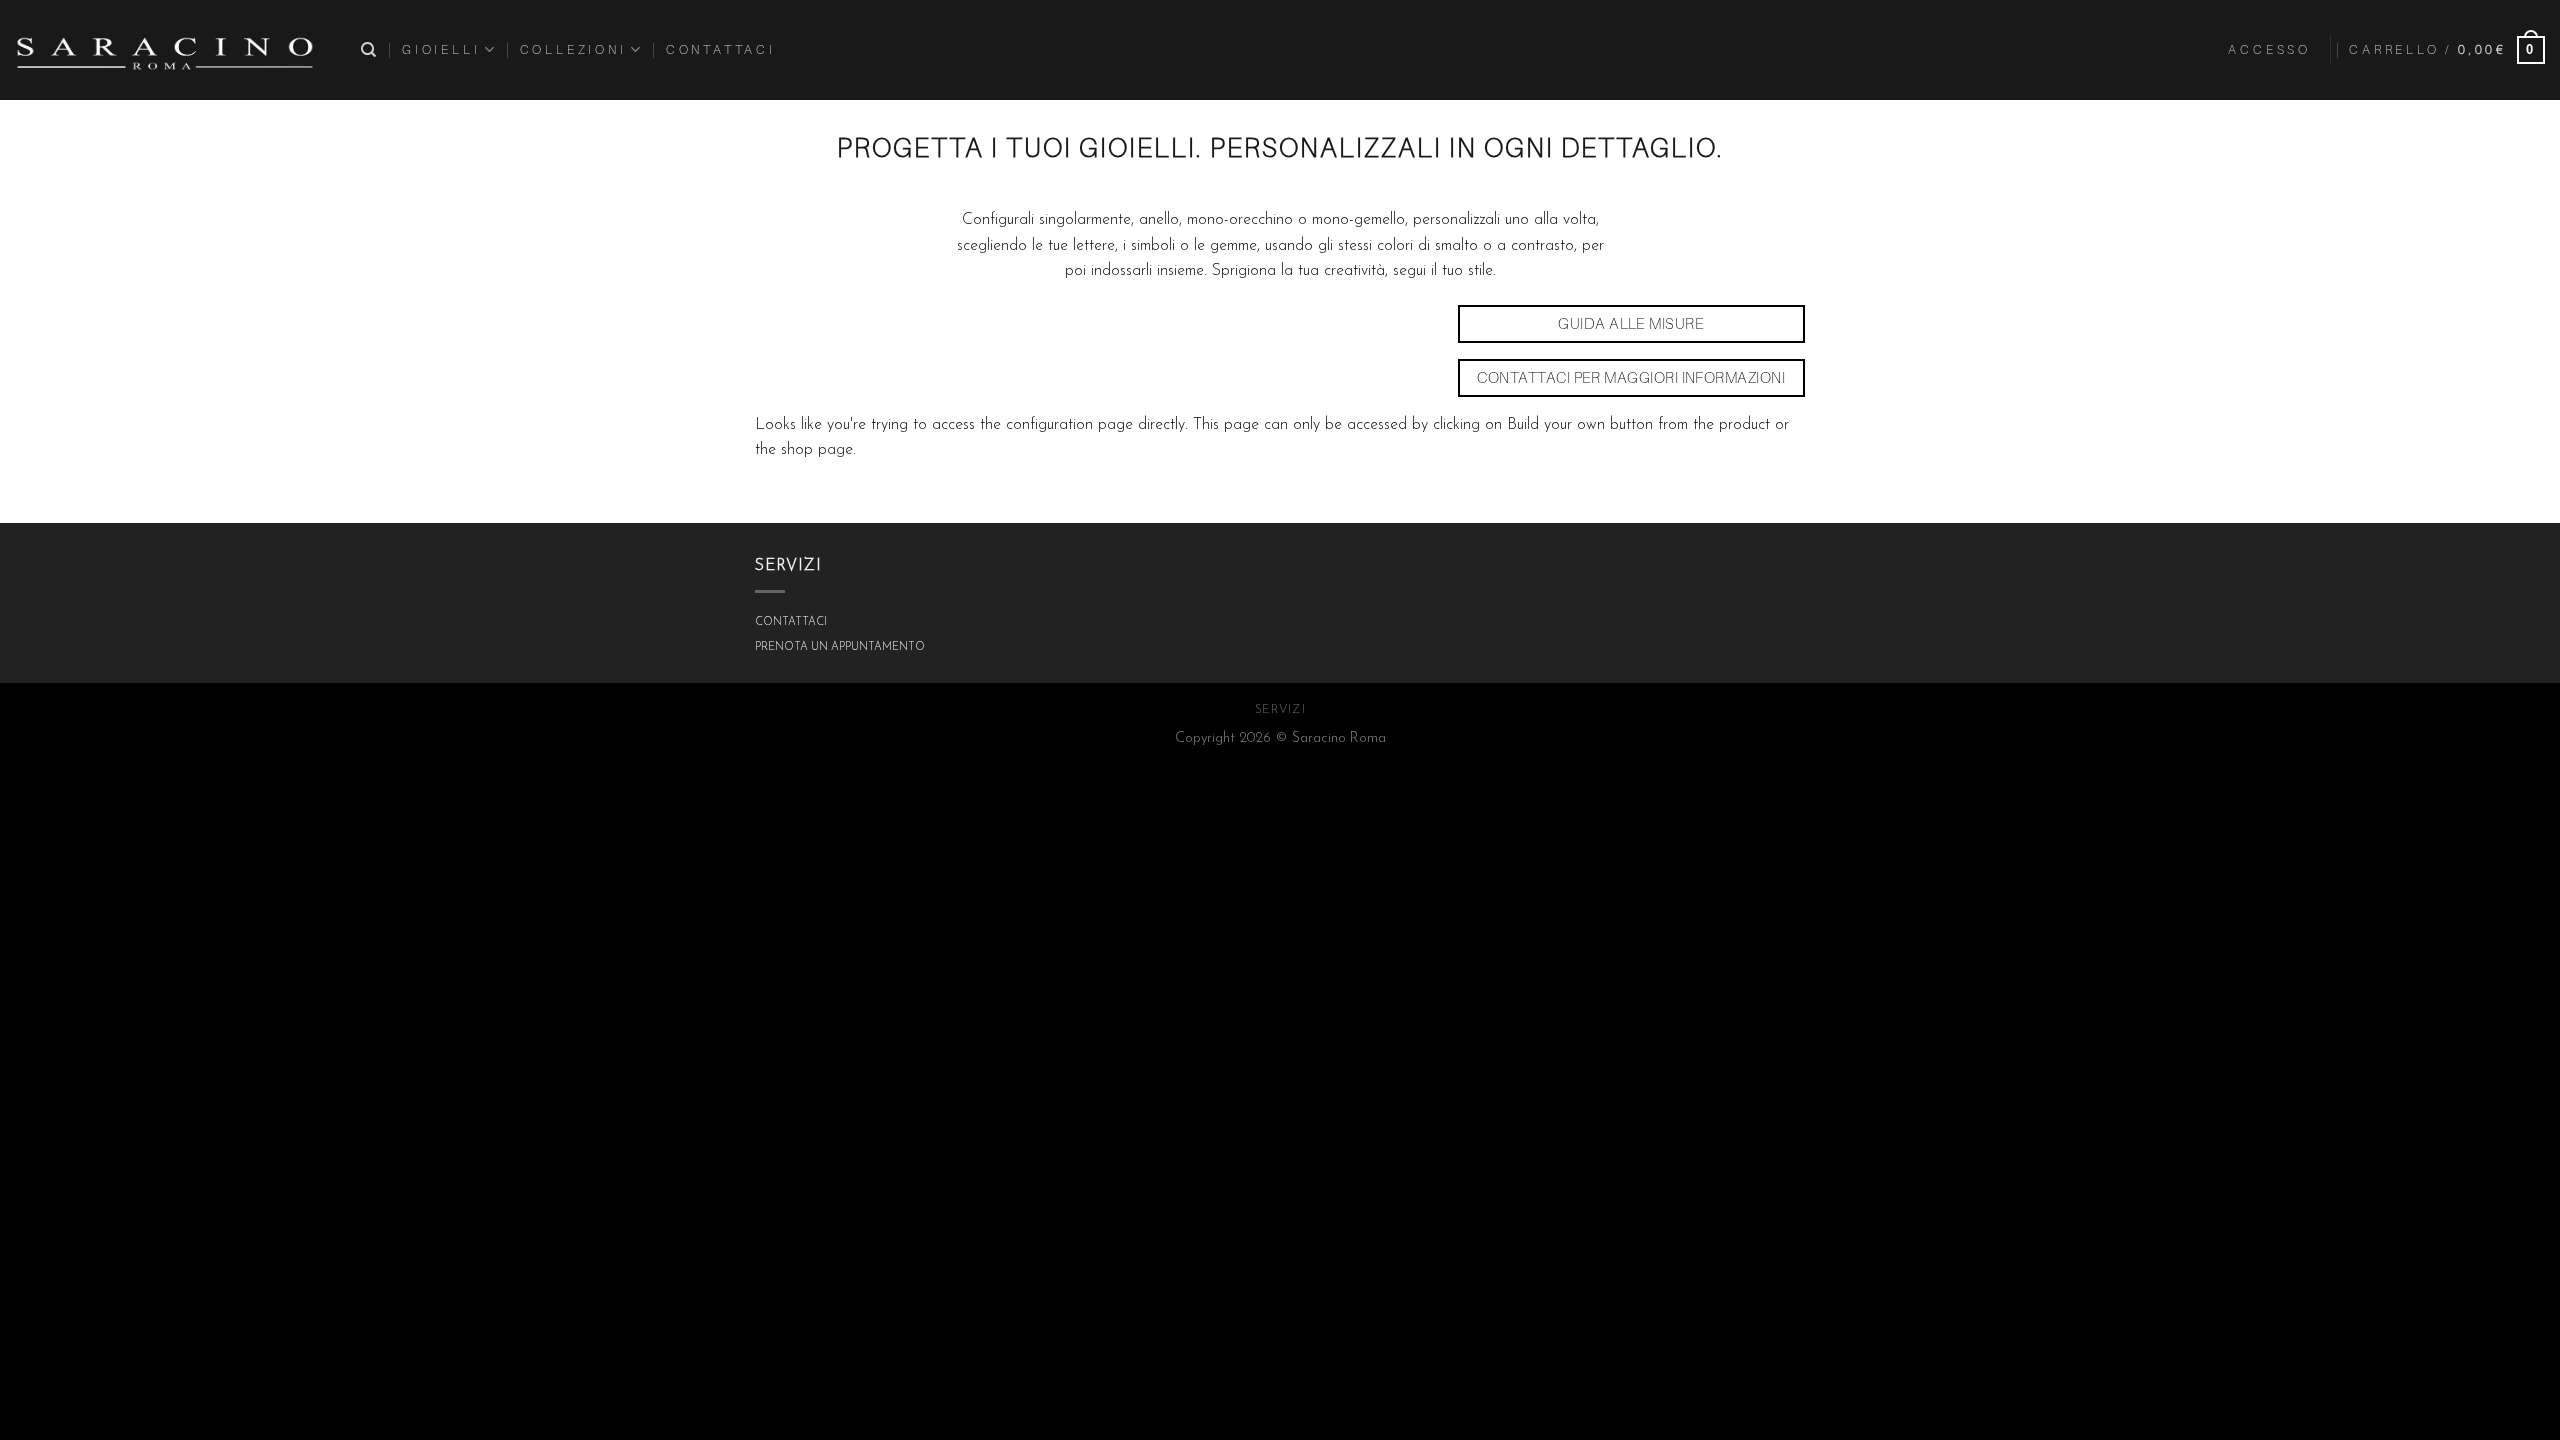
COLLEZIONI (573, 49)
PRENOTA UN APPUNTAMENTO (840, 647)
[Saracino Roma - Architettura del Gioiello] (165, 50)
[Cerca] (370, 50)
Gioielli (441, 49)
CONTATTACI (791, 622)
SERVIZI (1280, 710)
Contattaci (721, 49)
